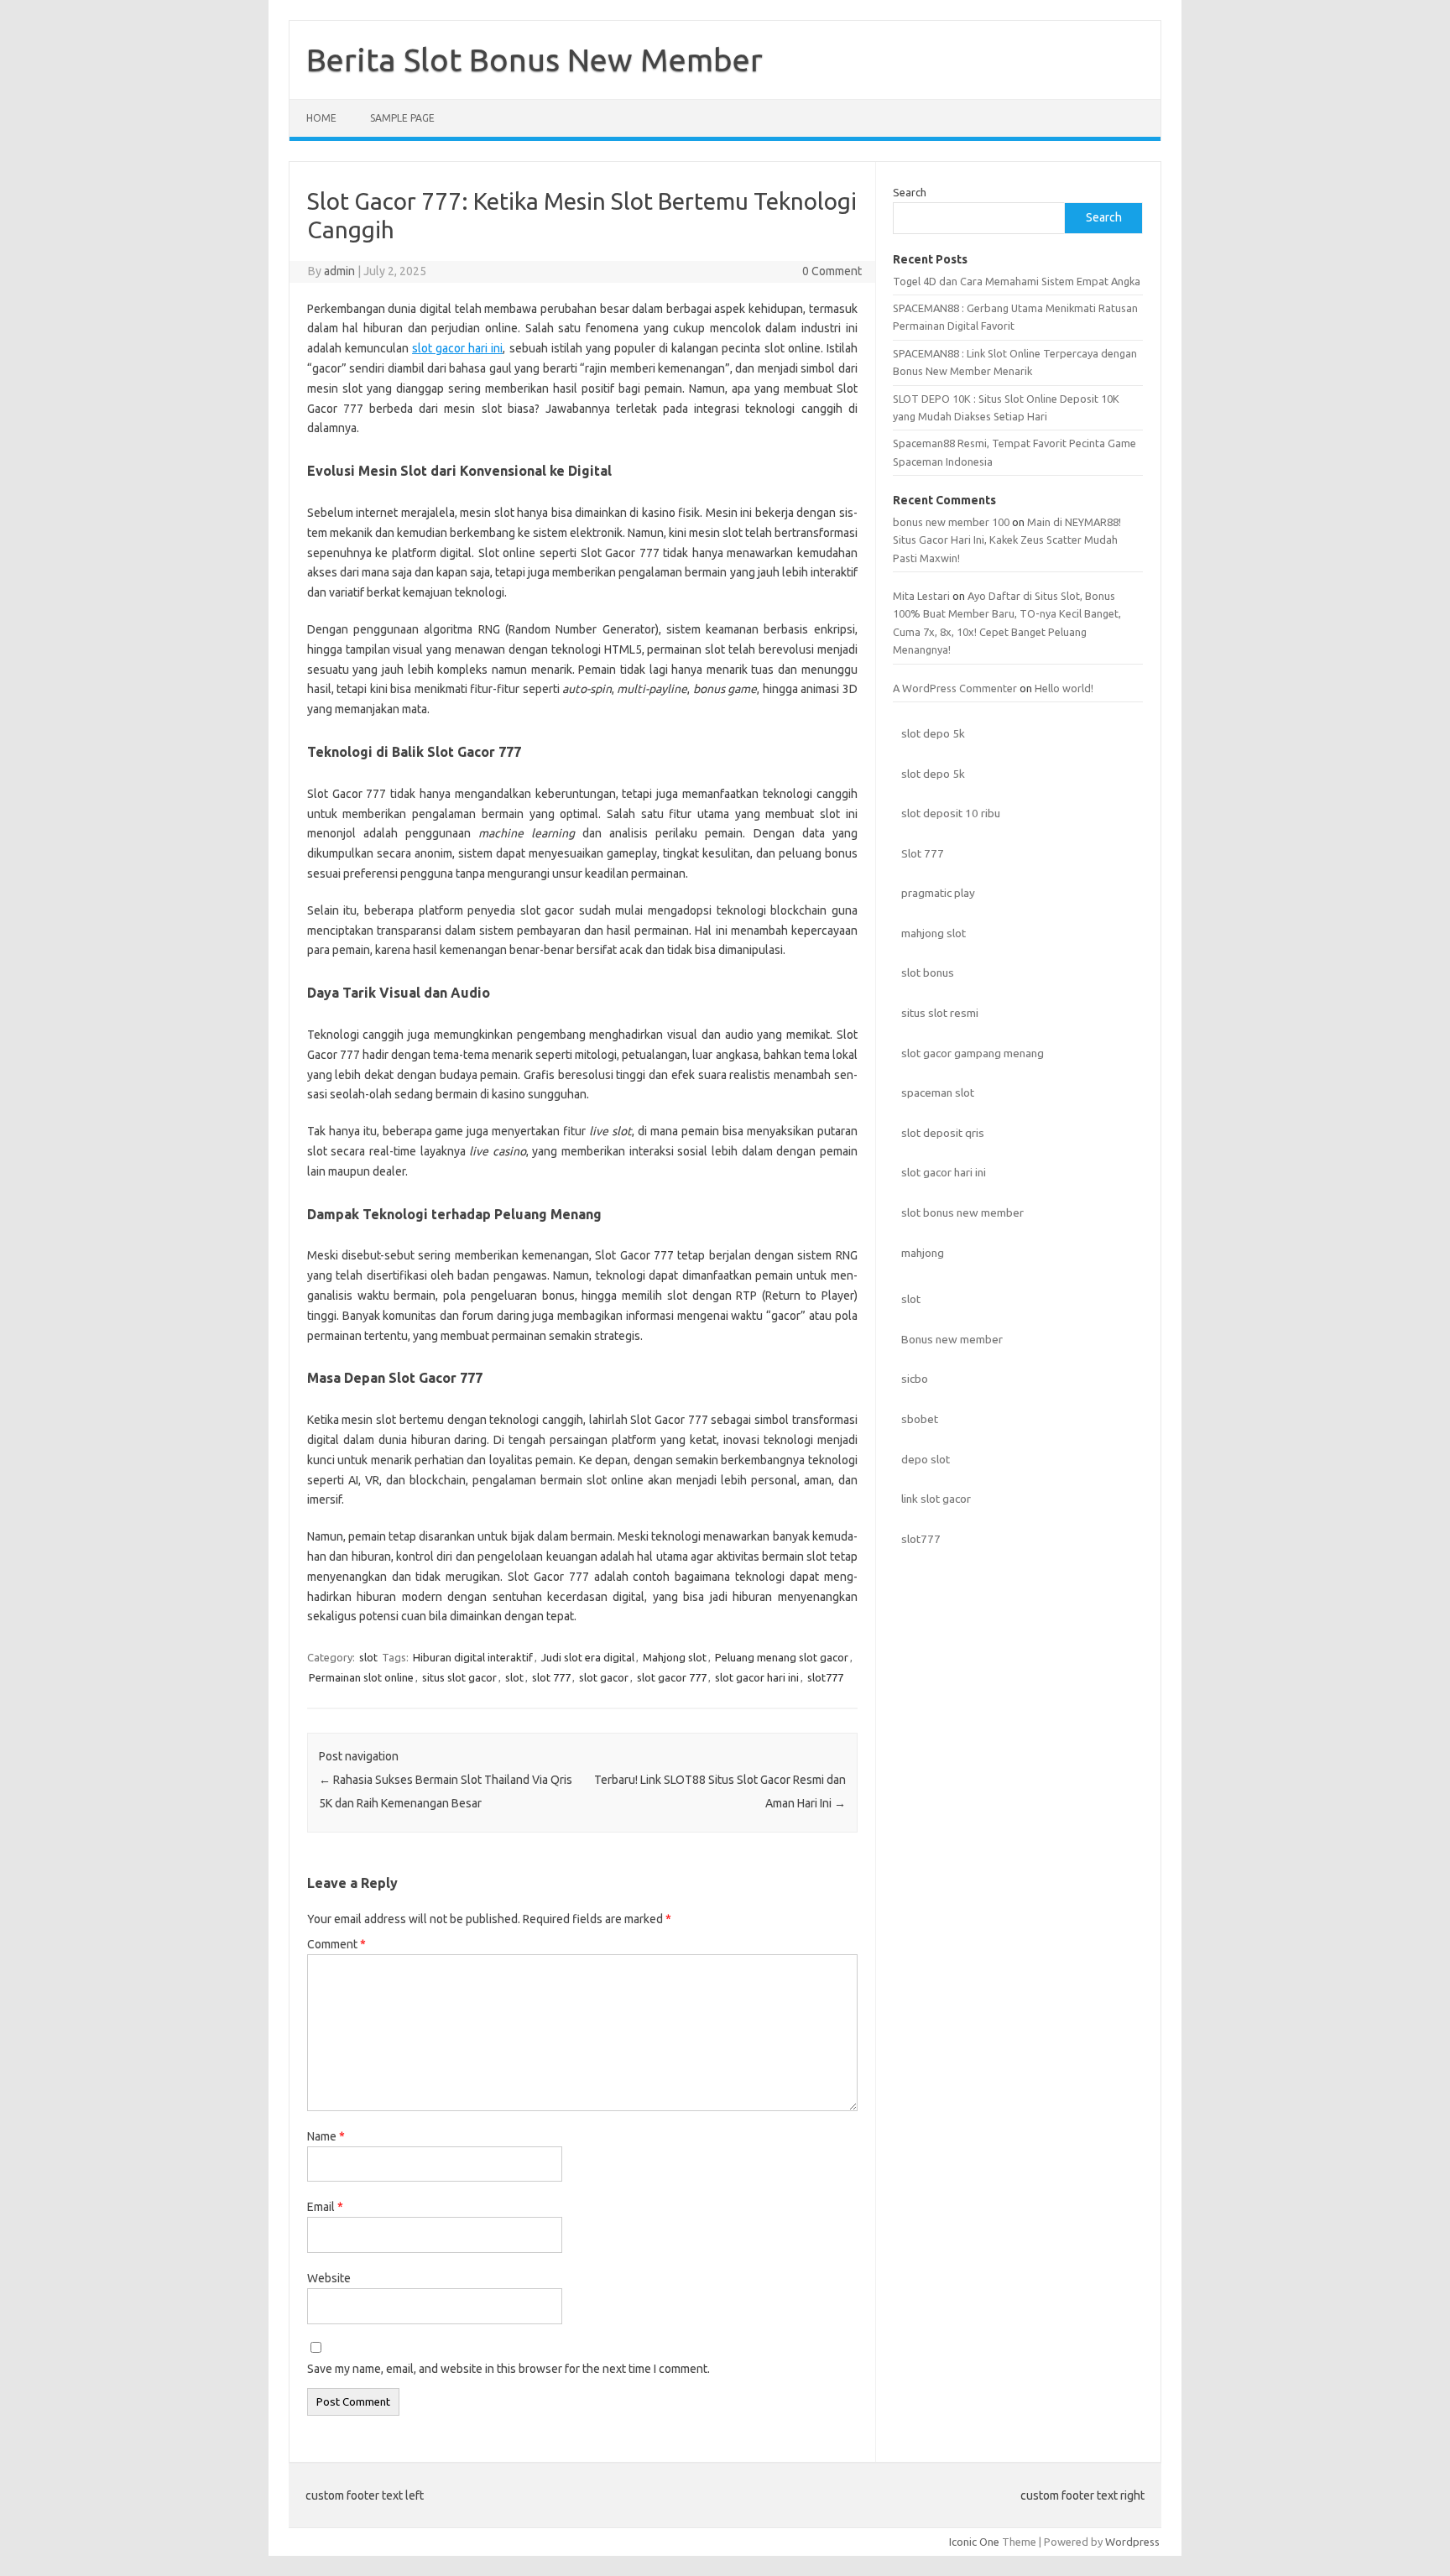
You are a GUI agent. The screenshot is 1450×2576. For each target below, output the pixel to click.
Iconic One (974, 2542)
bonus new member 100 (951, 522)
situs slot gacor (459, 1677)
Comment (336, 1944)
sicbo (915, 1379)
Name (326, 2136)
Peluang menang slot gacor (782, 1657)
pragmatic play (938, 893)
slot (368, 1657)
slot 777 (551, 1677)
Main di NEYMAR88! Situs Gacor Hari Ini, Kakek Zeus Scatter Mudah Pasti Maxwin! (1007, 540)
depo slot (926, 1459)
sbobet (920, 1419)
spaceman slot (938, 1092)
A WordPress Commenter (955, 688)
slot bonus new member (962, 1212)
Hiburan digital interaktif (473, 1657)
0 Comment (832, 271)
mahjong (923, 1253)
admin (339, 271)
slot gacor (604, 1677)
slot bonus (928, 973)
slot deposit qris (943, 1133)
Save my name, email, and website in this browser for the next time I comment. (509, 2369)
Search (910, 192)
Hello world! (1064, 688)
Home (321, 118)
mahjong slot (934, 933)
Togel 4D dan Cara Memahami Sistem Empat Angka (1017, 281)
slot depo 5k (933, 733)
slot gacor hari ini (457, 348)
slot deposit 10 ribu (951, 813)
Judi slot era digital (588, 1657)
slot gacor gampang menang (973, 1053)
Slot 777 (923, 853)
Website (329, 2278)
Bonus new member (952, 1339)
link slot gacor (936, 1499)
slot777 (825, 1677)
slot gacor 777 (672, 1677)
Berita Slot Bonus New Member (535, 60)
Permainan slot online (361, 1677)
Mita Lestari (921, 596)
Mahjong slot (675, 1657)
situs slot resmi (940, 1013)
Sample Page (402, 118)
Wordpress (1132, 2542)
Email (325, 2207)
